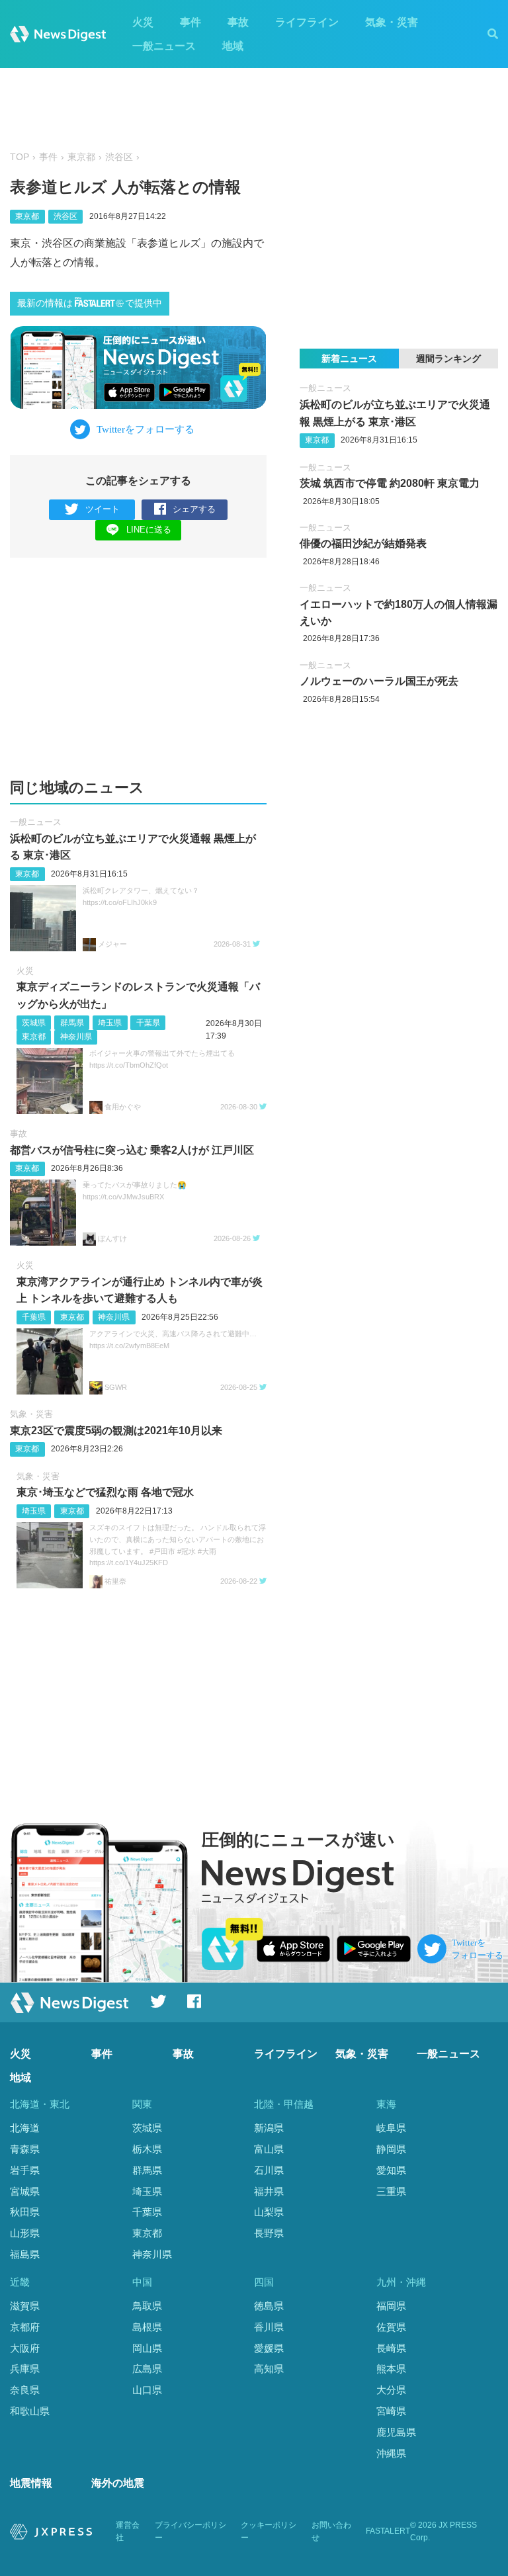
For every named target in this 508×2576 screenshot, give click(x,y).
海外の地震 (118, 2483)
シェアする (194, 509)
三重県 (391, 2191)
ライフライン (307, 22)
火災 (143, 22)
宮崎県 (391, 2411)
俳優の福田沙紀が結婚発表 (363, 543)
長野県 (269, 2233)
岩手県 (25, 2170)
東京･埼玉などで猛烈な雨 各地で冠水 (105, 1492)
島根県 (147, 2327)
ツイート (103, 509)
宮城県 (25, 2191)
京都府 (25, 2327)
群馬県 (72, 1023)
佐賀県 (391, 2327)
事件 (190, 22)
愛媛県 (269, 2348)
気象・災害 (392, 22)
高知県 (269, 2369)
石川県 (269, 2170)
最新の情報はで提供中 (90, 303)
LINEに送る (149, 530)
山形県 (25, 2233)
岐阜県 (391, 2128)
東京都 (81, 157)
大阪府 (25, 2348)
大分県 (391, 2390)
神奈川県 (76, 1037)
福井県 (269, 2191)
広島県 (147, 2369)
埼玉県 (110, 1023)
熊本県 (391, 2369)
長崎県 (391, 2348)
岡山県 (147, 2348)
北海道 (25, 2128)
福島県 (25, 2254)
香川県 (269, 2327)
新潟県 (269, 2128)
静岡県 (391, 2149)
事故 (238, 22)
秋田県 (25, 2212)
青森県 (25, 2149)
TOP (20, 157)
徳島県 (269, 2306)
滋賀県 (25, 2306)
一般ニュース (164, 46)
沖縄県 (391, 2453)
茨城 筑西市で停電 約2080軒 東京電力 (390, 483)
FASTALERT (388, 2531)
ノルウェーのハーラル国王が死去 (379, 681)
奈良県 (25, 2390)
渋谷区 (119, 157)
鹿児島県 (396, 2432)
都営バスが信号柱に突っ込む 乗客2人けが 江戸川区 (132, 1150)
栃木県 (147, 2149)
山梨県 (269, 2212)
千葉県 (148, 1023)
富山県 (269, 2149)
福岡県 (391, 2306)
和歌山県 (30, 2411)
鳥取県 (147, 2306)
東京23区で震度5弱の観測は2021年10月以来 (116, 1431)
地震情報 (31, 2483)
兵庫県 (25, 2369)
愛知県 (391, 2170)
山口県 (147, 2390)
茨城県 (34, 1023)
